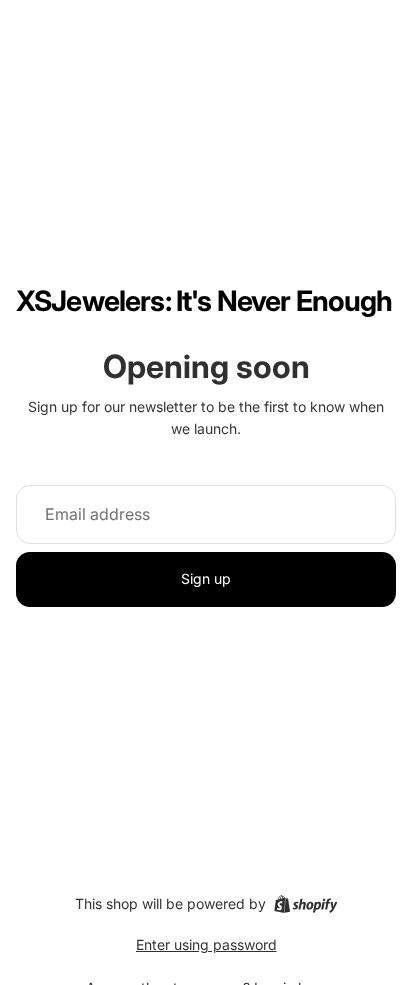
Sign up (206, 578)
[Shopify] (305, 904)
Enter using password (206, 944)
